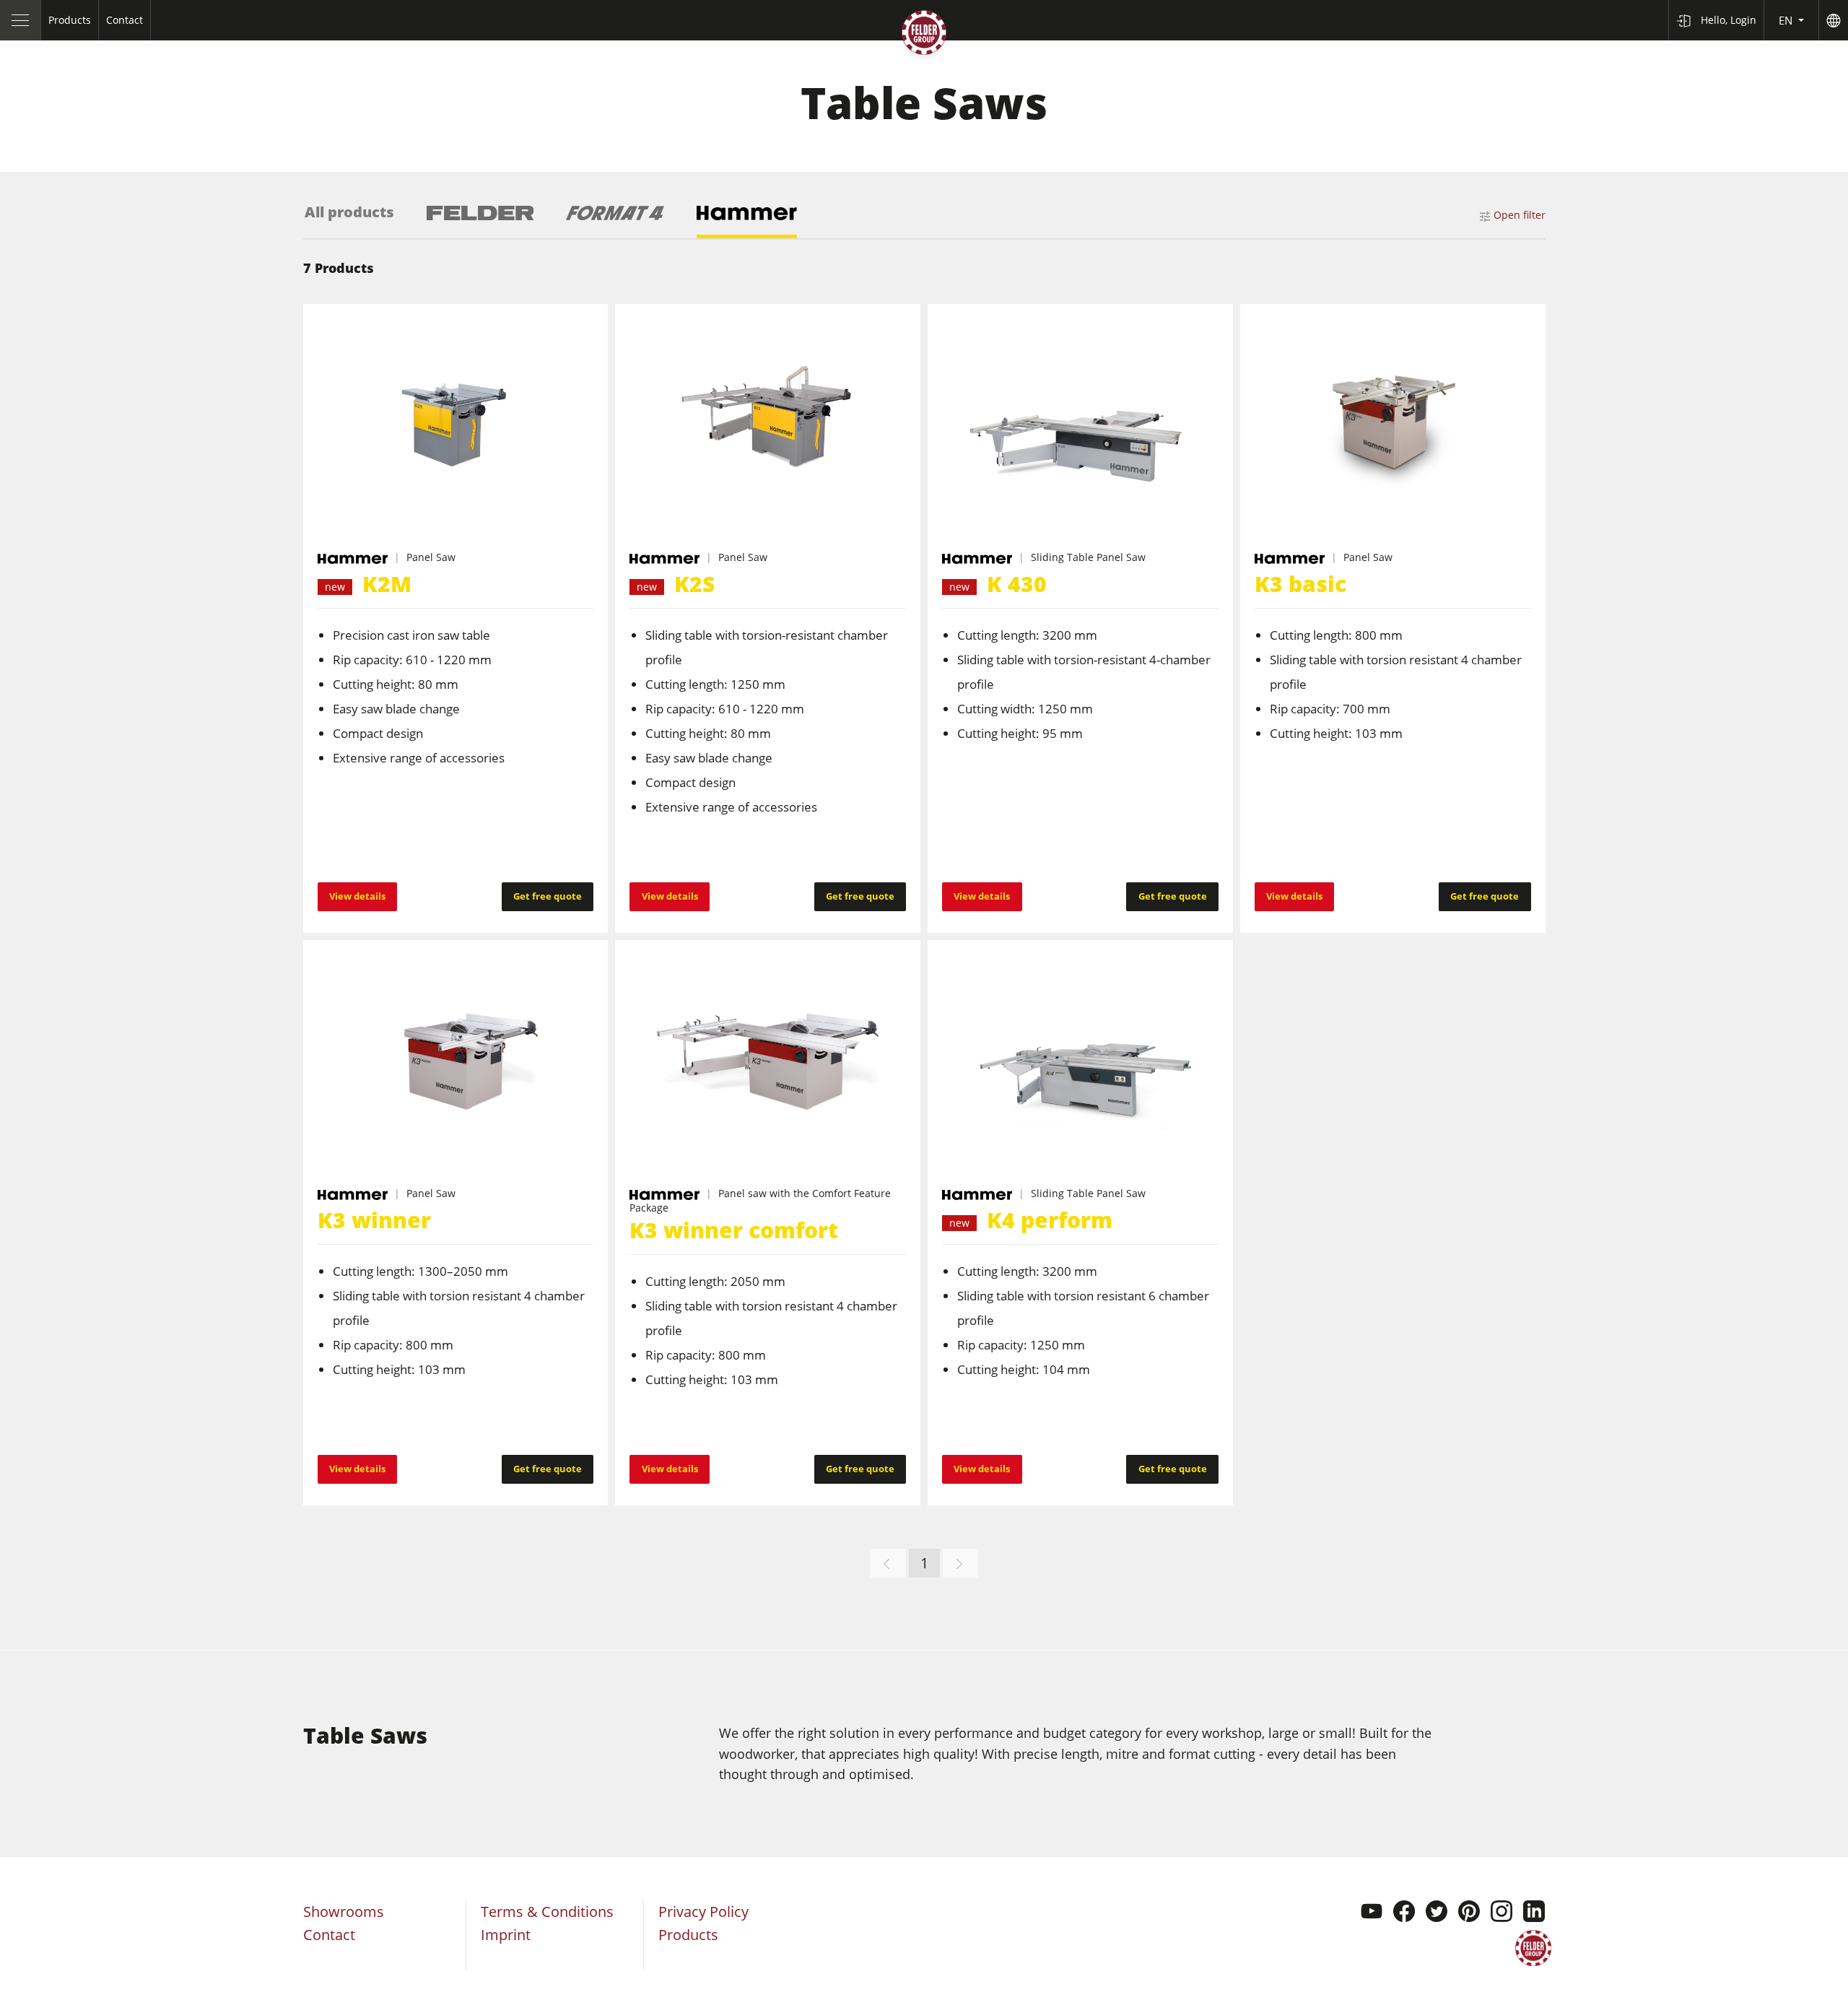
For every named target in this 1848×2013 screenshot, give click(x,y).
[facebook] (1404, 1913)
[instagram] (1501, 1913)
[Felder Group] (924, 35)
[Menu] (21, 20)
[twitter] (1437, 1913)
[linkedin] (1534, 1913)
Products (688, 1935)
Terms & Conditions (547, 1912)
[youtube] (1372, 1913)
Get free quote (548, 896)
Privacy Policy (703, 1912)
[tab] (349, 221)
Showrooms (344, 1912)
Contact (329, 1935)
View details (357, 896)
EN (1787, 20)
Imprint (506, 1935)
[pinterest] (1469, 1913)
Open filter (1520, 215)
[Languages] (1833, 20)
